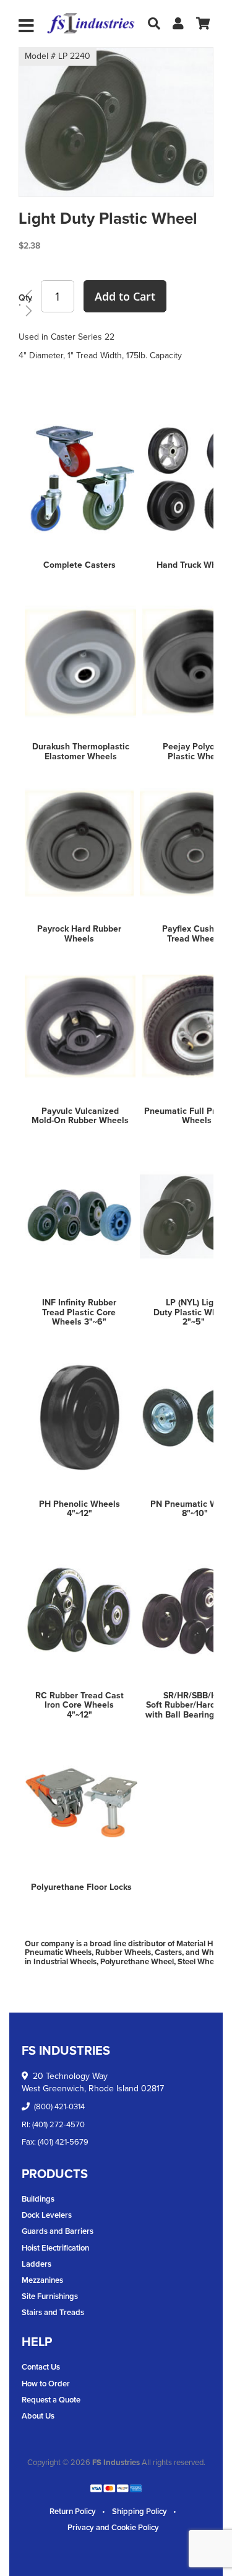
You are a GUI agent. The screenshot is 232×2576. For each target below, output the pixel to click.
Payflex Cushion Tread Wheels (194, 933)
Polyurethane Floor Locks (81, 1887)
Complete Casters (79, 565)
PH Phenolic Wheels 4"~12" (79, 1509)
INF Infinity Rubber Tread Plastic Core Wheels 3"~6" (79, 1312)
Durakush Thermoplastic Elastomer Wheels (81, 751)
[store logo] (91, 24)
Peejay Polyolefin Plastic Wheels (197, 751)
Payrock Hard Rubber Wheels (79, 933)
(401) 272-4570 (58, 2124)
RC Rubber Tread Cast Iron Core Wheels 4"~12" (79, 1705)
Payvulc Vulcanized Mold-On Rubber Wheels (80, 1116)
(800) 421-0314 (59, 2106)
